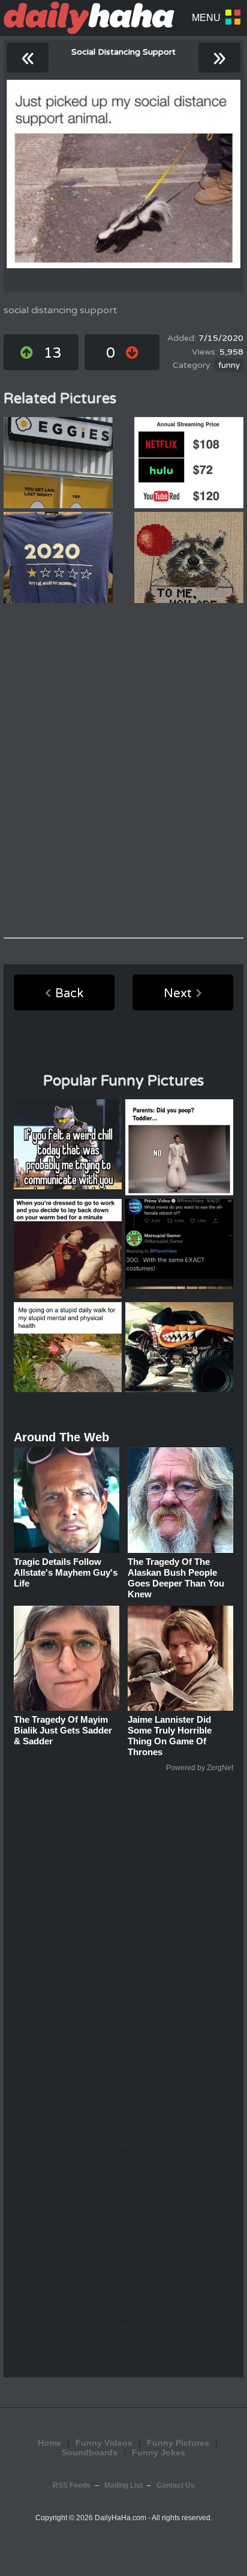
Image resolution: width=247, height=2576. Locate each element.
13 (53, 353)
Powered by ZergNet (200, 1768)
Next (178, 994)
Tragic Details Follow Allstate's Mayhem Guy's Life (66, 1572)
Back (69, 994)
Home (49, 2443)
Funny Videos (104, 2443)
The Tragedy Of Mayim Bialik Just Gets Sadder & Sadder (63, 1730)
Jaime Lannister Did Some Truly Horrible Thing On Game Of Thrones (170, 1736)
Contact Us (176, 2485)
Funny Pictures (178, 2443)
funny (229, 365)
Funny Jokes (159, 2452)
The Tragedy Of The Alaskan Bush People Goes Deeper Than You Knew (176, 1578)
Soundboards (90, 2452)
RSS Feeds (72, 2485)
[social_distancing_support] (123, 174)
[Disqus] (123, 770)
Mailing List (123, 2485)
